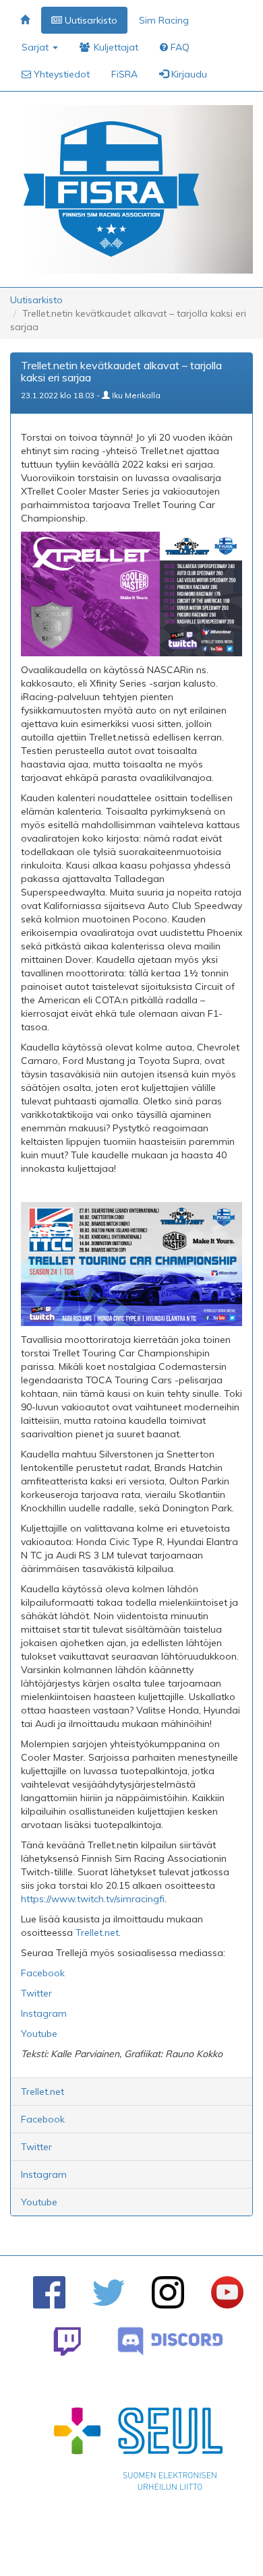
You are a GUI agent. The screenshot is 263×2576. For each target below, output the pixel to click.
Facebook (43, 2119)
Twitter (36, 2147)
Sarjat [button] (36, 47)
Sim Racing (164, 20)
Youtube (39, 2202)
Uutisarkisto (36, 300)
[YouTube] (227, 2292)
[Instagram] (168, 2292)
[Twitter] (109, 2293)
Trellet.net (42, 2092)
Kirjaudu (188, 74)
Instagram (44, 2174)
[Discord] (170, 2341)
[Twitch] (67, 2341)
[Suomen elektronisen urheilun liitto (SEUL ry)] (138, 2452)
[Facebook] (49, 2292)
